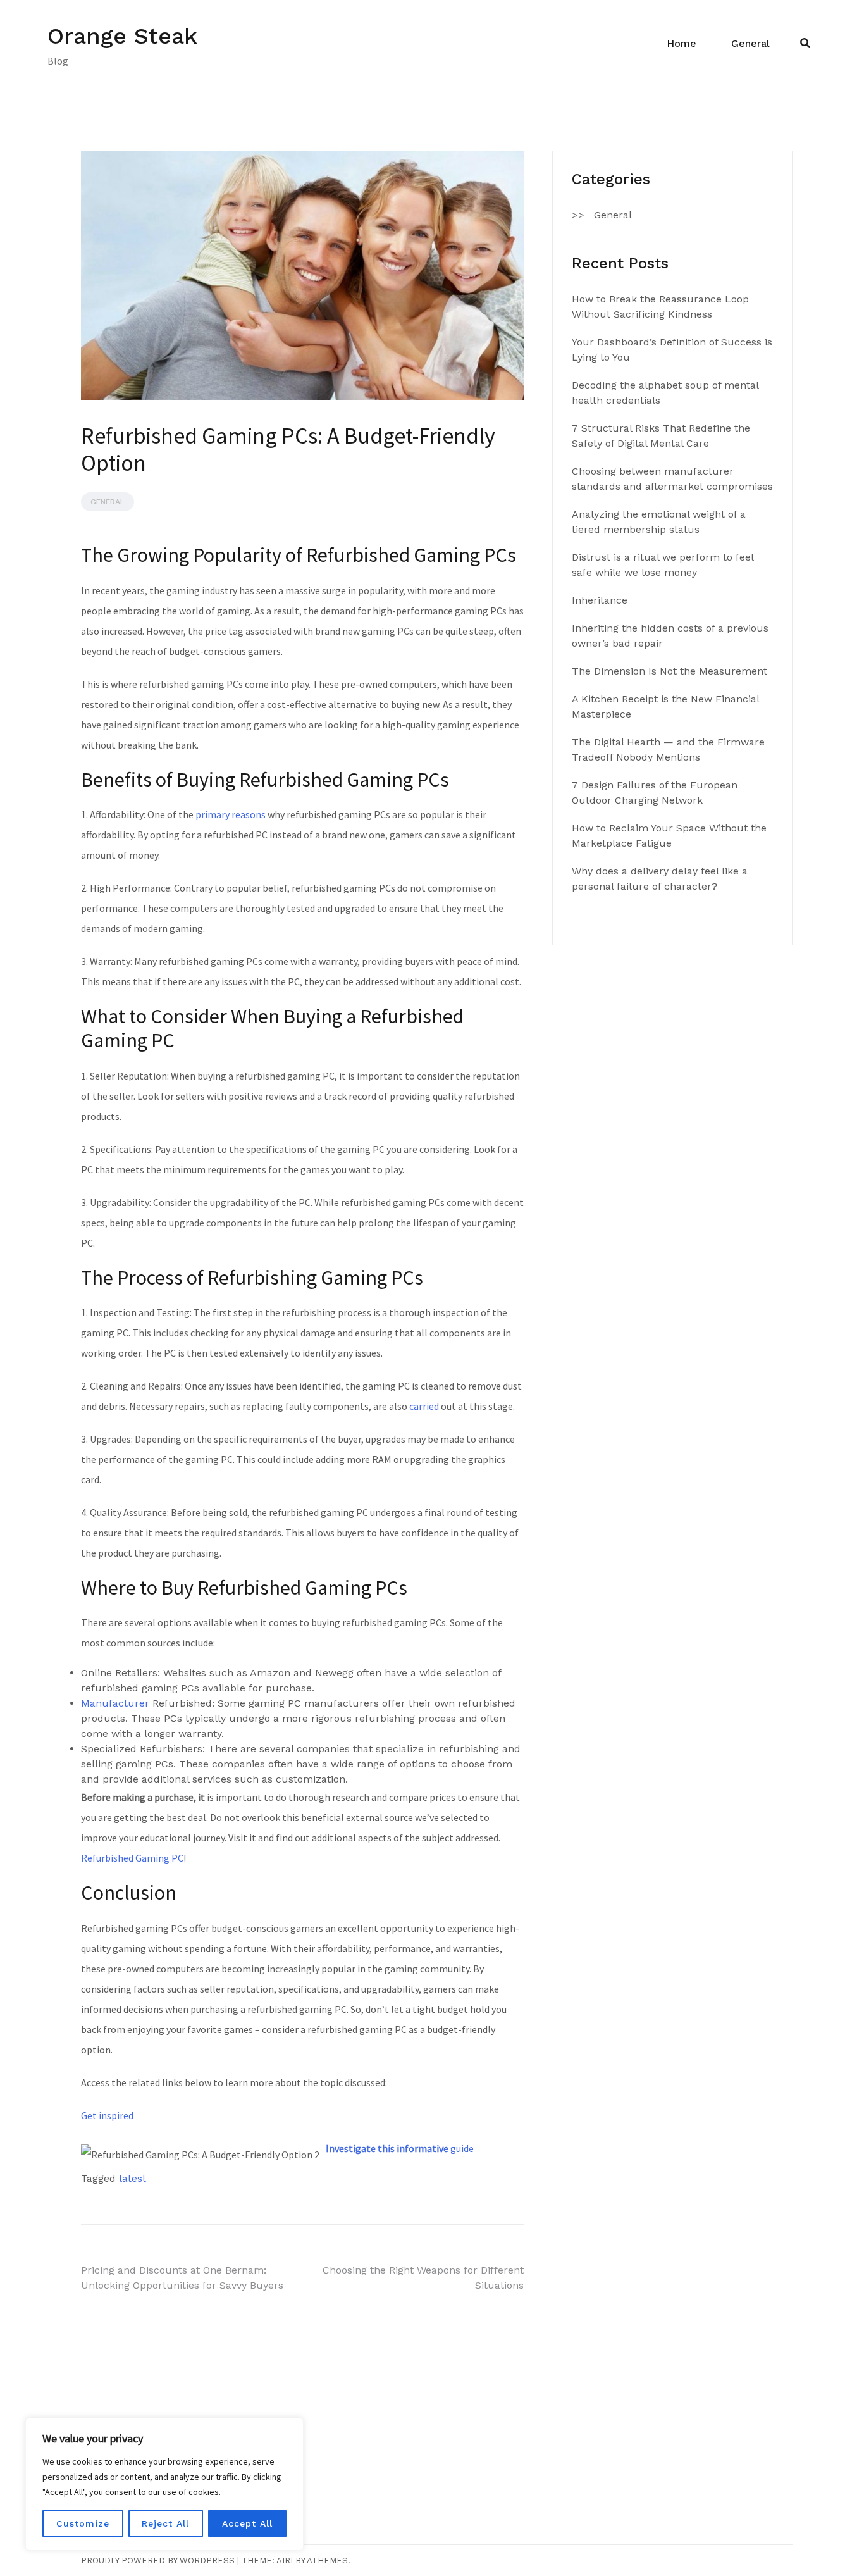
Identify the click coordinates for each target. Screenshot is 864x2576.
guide (400, 2148)
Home (682, 43)
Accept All (247, 2523)
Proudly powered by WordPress (158, 2560)
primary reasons (231, 814)
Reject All (165, 2523)
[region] (164, 2484)
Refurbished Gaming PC (132, 1858)
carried (424, 1406)
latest (133, 2178)
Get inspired (107, 2115)
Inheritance (600, 600)
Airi (285, 2560)
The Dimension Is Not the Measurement (670, 671)
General (750, 43)
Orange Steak (122, 36)
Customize (83, 2523)
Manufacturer (115, 1703)
